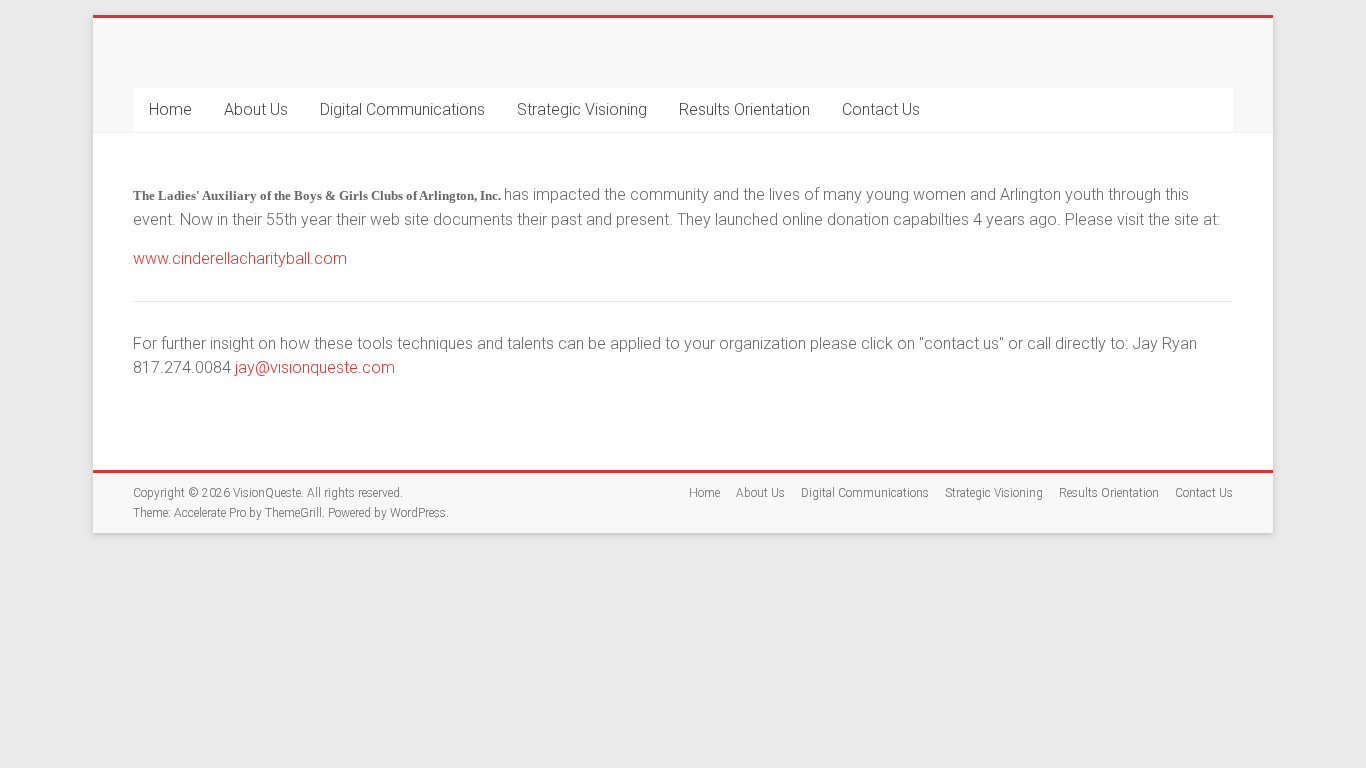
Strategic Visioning (582, 109)
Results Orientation (744, 109)
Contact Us (881, 109)
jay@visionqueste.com (315, 367)
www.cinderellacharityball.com (240, 258)
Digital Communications (402, 109)
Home (170, 109)
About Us (256, 109)
